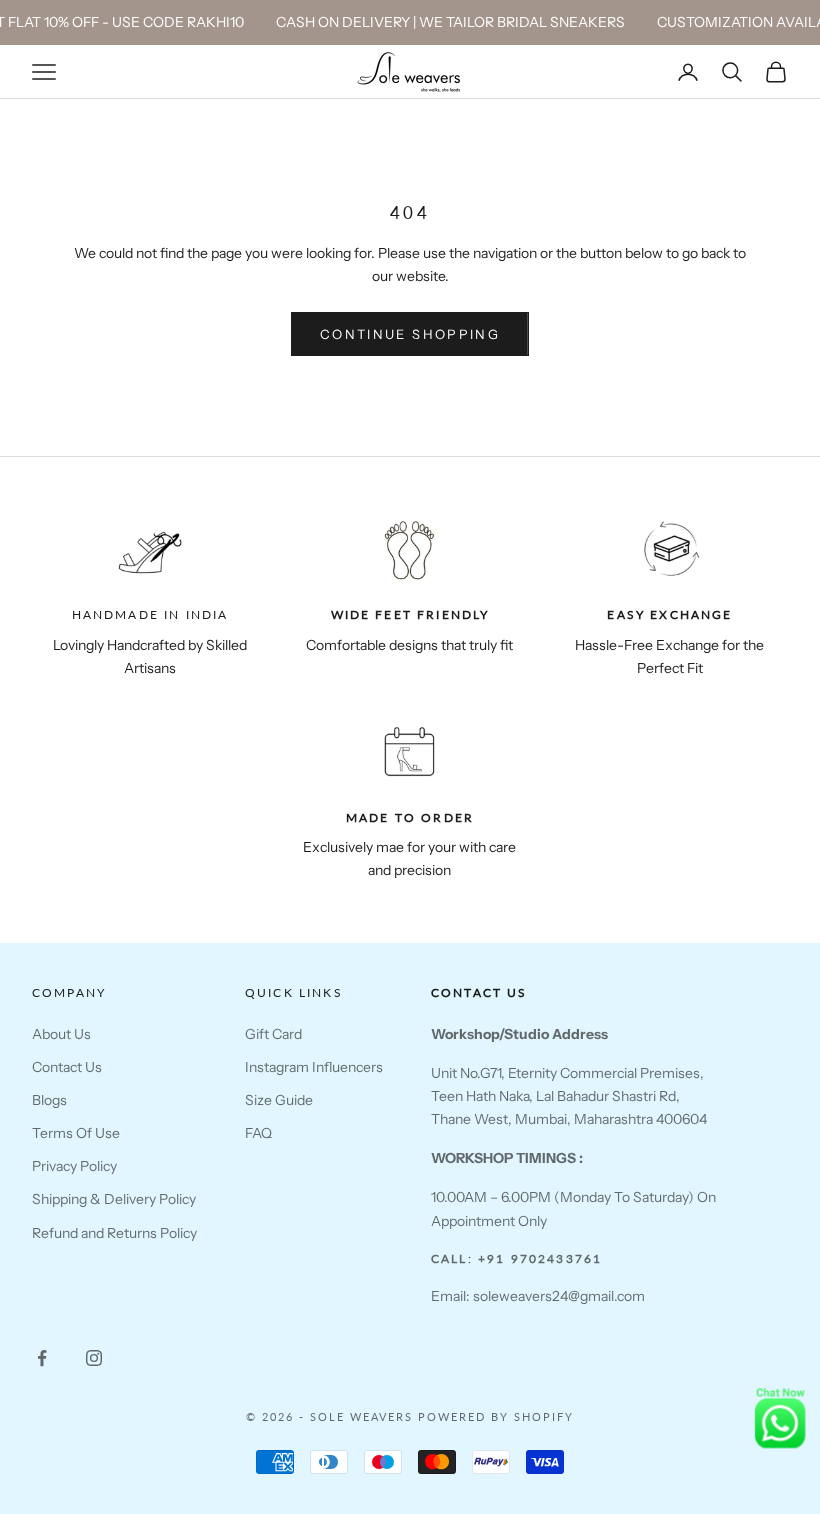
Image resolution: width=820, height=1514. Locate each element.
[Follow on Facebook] (42, 1358)
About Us (61, 1034)
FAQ (258, 1133)
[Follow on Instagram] (94, 1358)
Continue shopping (410, 334)
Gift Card (273, 1034)
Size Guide (279, 1100)
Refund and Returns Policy (114, 1233)
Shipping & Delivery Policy (114, 1199)
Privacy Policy (74, 1166)
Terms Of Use (76, 1133)
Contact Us (67, 1067)
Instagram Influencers (314, 1067)
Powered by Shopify (496, 1416)
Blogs (49, 1100)
